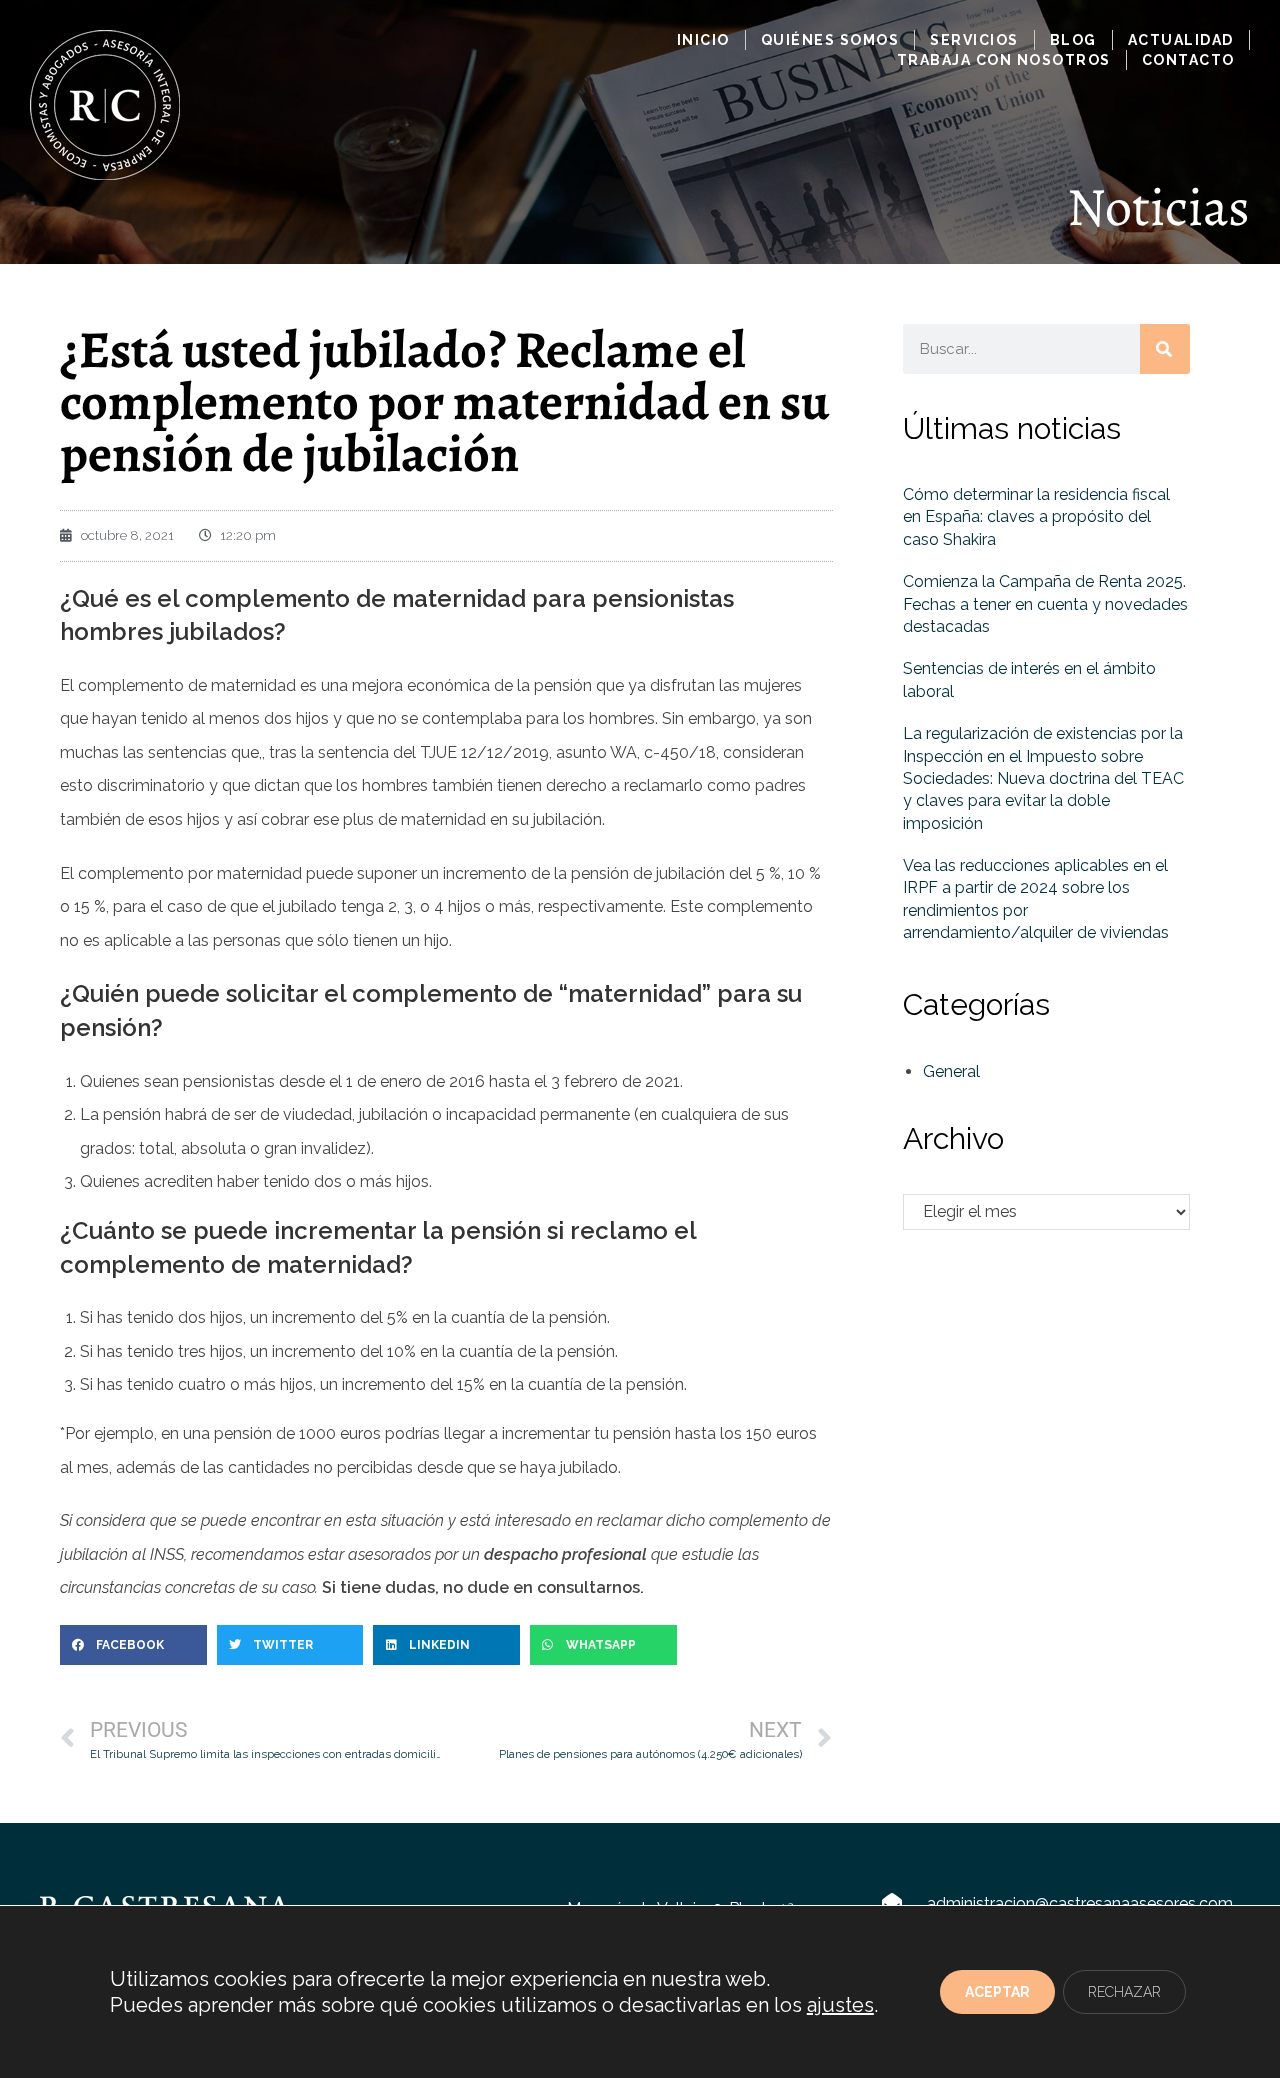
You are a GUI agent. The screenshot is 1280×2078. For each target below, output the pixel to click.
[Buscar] (1165, 349)
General (951, 1071)
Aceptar (997, 1992)
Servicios (974, 40)
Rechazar (1124, 1992)
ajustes (840, 2005)
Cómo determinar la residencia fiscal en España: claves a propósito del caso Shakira (1036, 517)
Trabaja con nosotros (1004, 60)
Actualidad (1181, 40)
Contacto (1188, 60)
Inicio (703, 40)
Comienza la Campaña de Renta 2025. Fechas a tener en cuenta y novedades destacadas (1045, 604)
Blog (1073, 40)
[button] (133, 1645)
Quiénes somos (830, 40)
